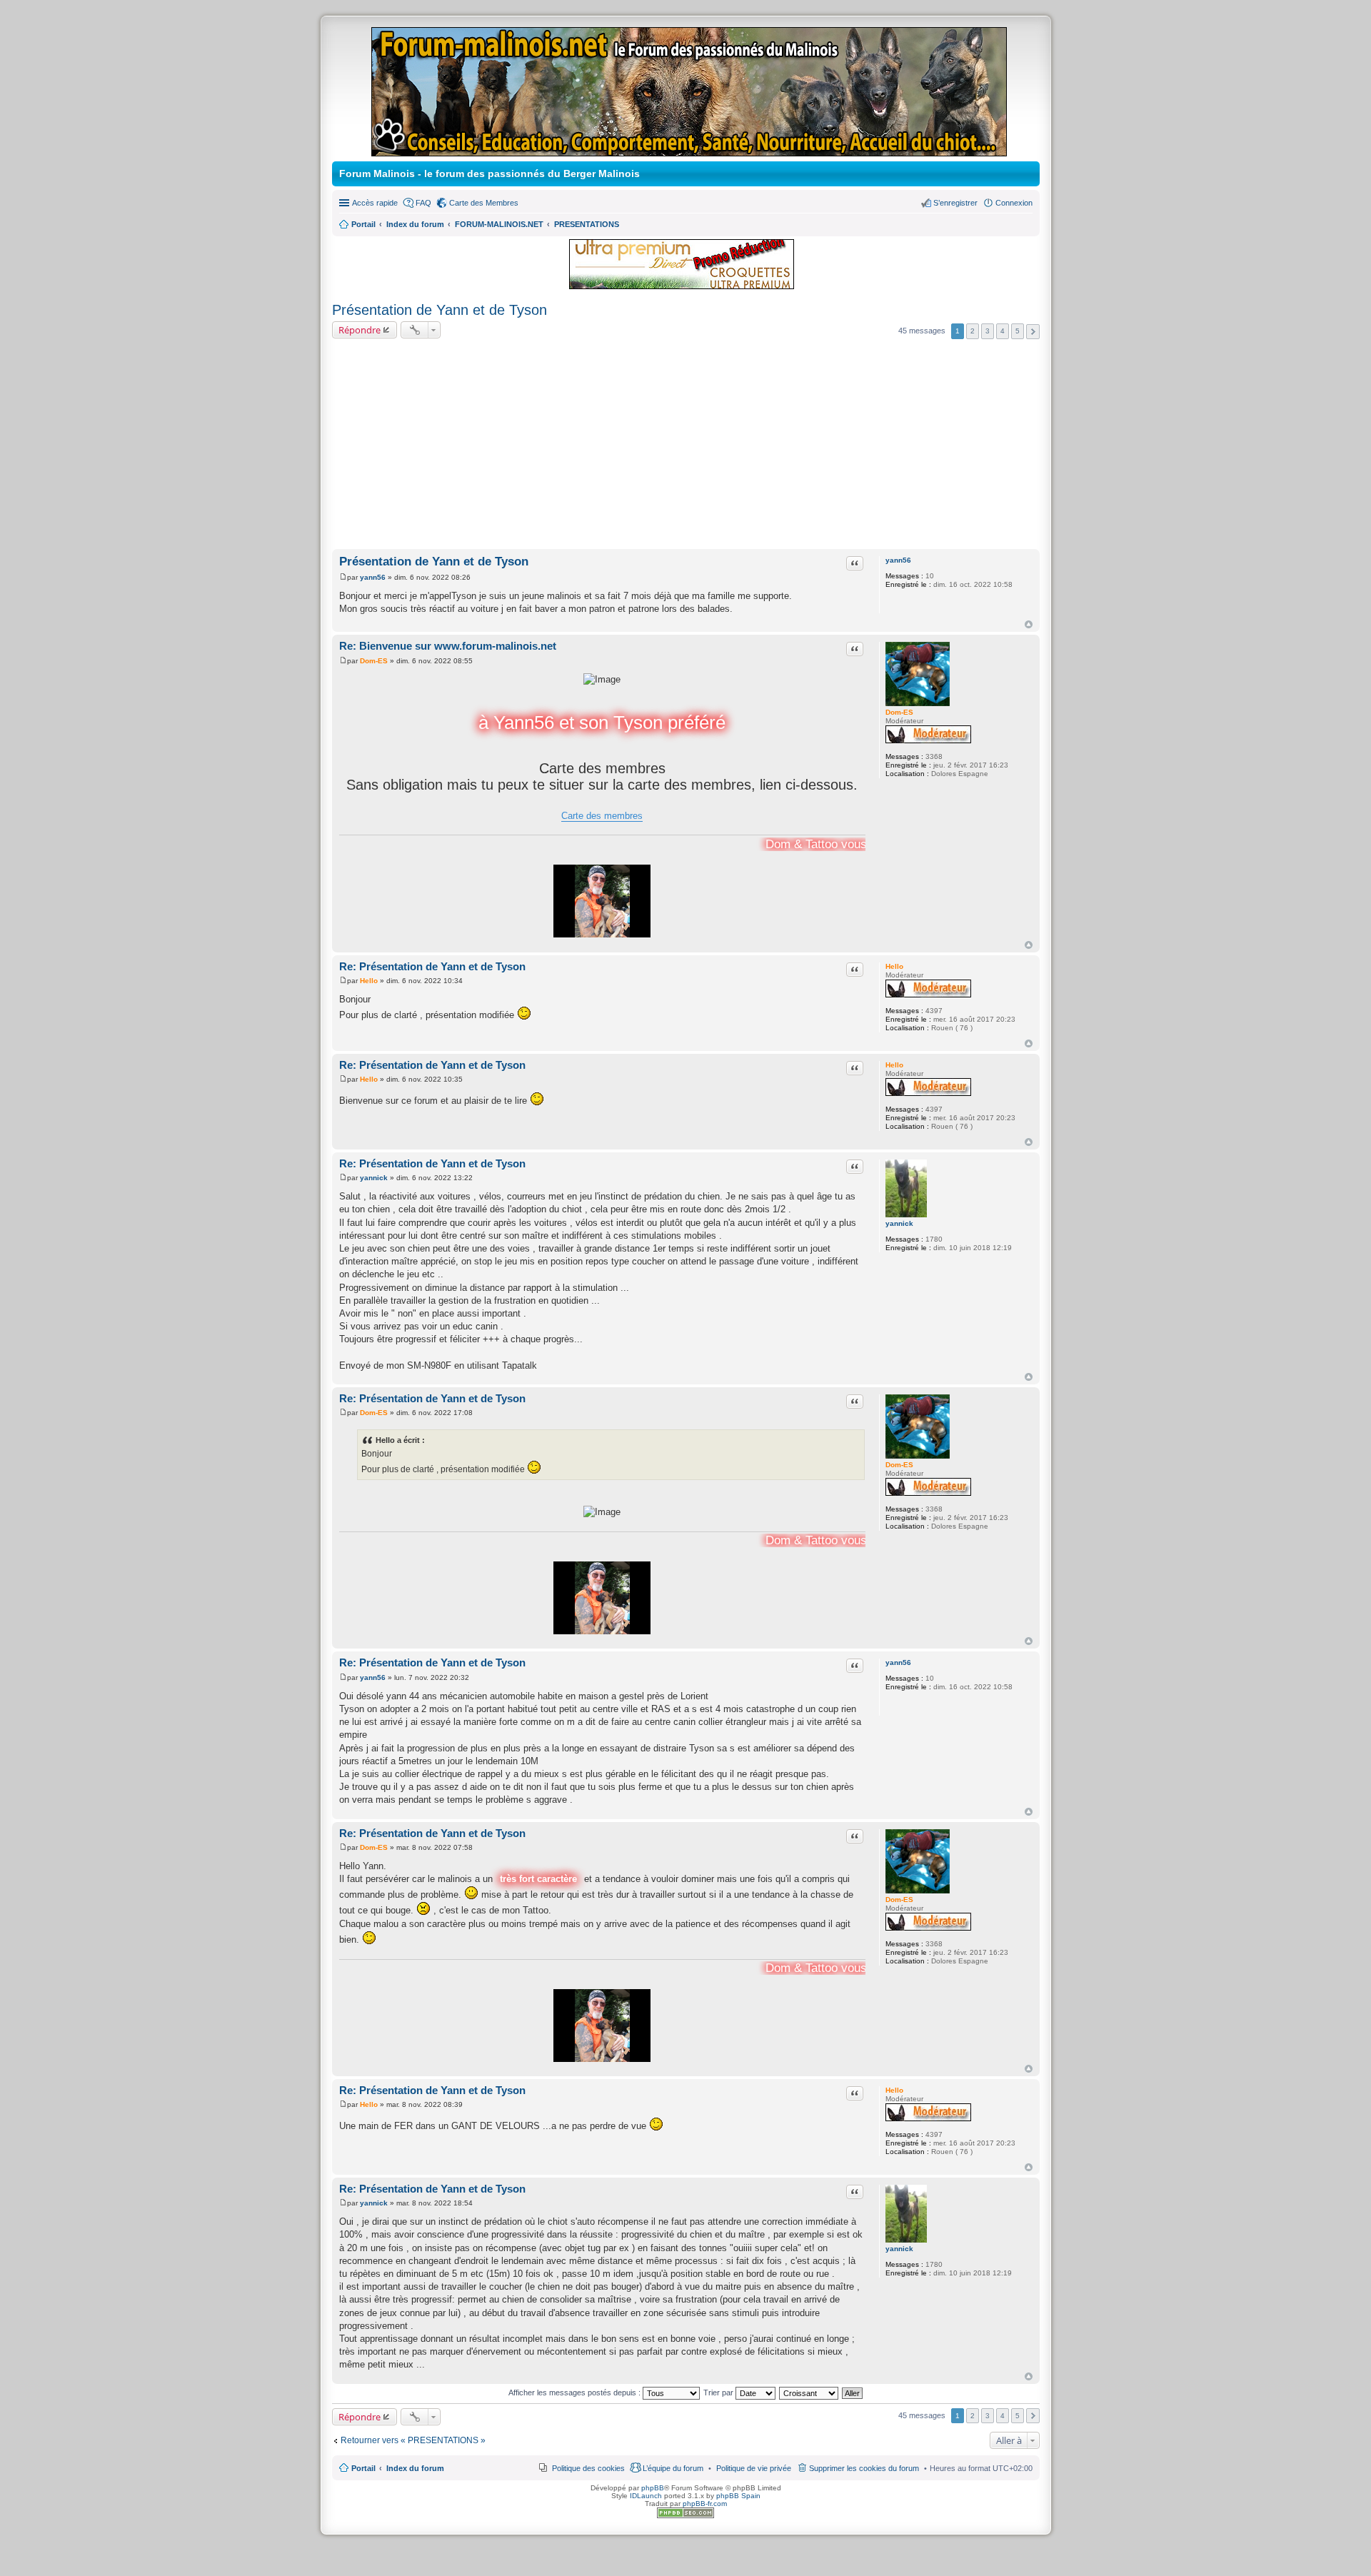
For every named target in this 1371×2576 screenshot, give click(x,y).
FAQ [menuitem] (423, 203)
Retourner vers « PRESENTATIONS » (413, 2440)
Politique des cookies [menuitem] (588, 2468)
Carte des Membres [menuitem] (484, 203)
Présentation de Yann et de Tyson (440, 310)
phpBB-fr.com (705, 2504)
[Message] (343, 577)
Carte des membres (602, 816)
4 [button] (1003, 331)
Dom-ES (899, 712)
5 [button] (1018, 331)
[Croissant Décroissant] (809, 2393)
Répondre (360, 330)
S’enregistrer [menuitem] (955, 203)
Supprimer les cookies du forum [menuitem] (864, 2468)
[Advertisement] (686, 446)
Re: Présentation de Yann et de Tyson (432, 966)
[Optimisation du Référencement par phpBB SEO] (685, 2516)
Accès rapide (375, 203)
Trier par (719, 2393)
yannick (899, 1223)
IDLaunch (646, 2496)
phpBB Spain (738, 2496)
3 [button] (988, 331)
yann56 (898, 560)
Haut (1029, 624)
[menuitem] (754, 2468)
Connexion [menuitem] (1014, 203)
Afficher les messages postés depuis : (576, 2393)
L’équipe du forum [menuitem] (673, 2468)
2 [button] (973, 331)
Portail (363, 224)
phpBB (653, 2488)
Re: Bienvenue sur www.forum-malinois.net (448, 646)
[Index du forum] (690, 150)
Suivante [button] (1033, 332)
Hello (894, 966)
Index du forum (415, 2468)
